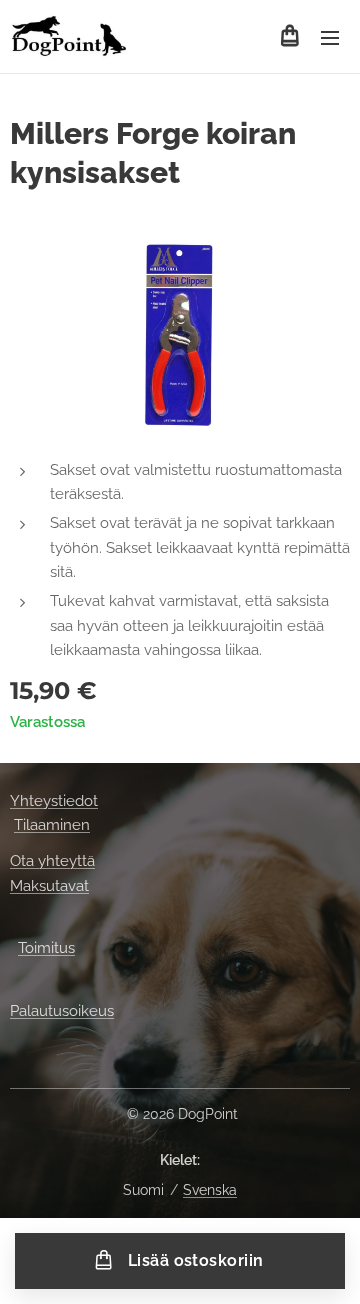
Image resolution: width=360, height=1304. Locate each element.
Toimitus (46, 948)
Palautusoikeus (62, 1011)
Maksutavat (49, 886)
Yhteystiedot (54, 801)
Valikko (330, 37)
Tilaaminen (52, 825)
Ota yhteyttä (52, 861)
